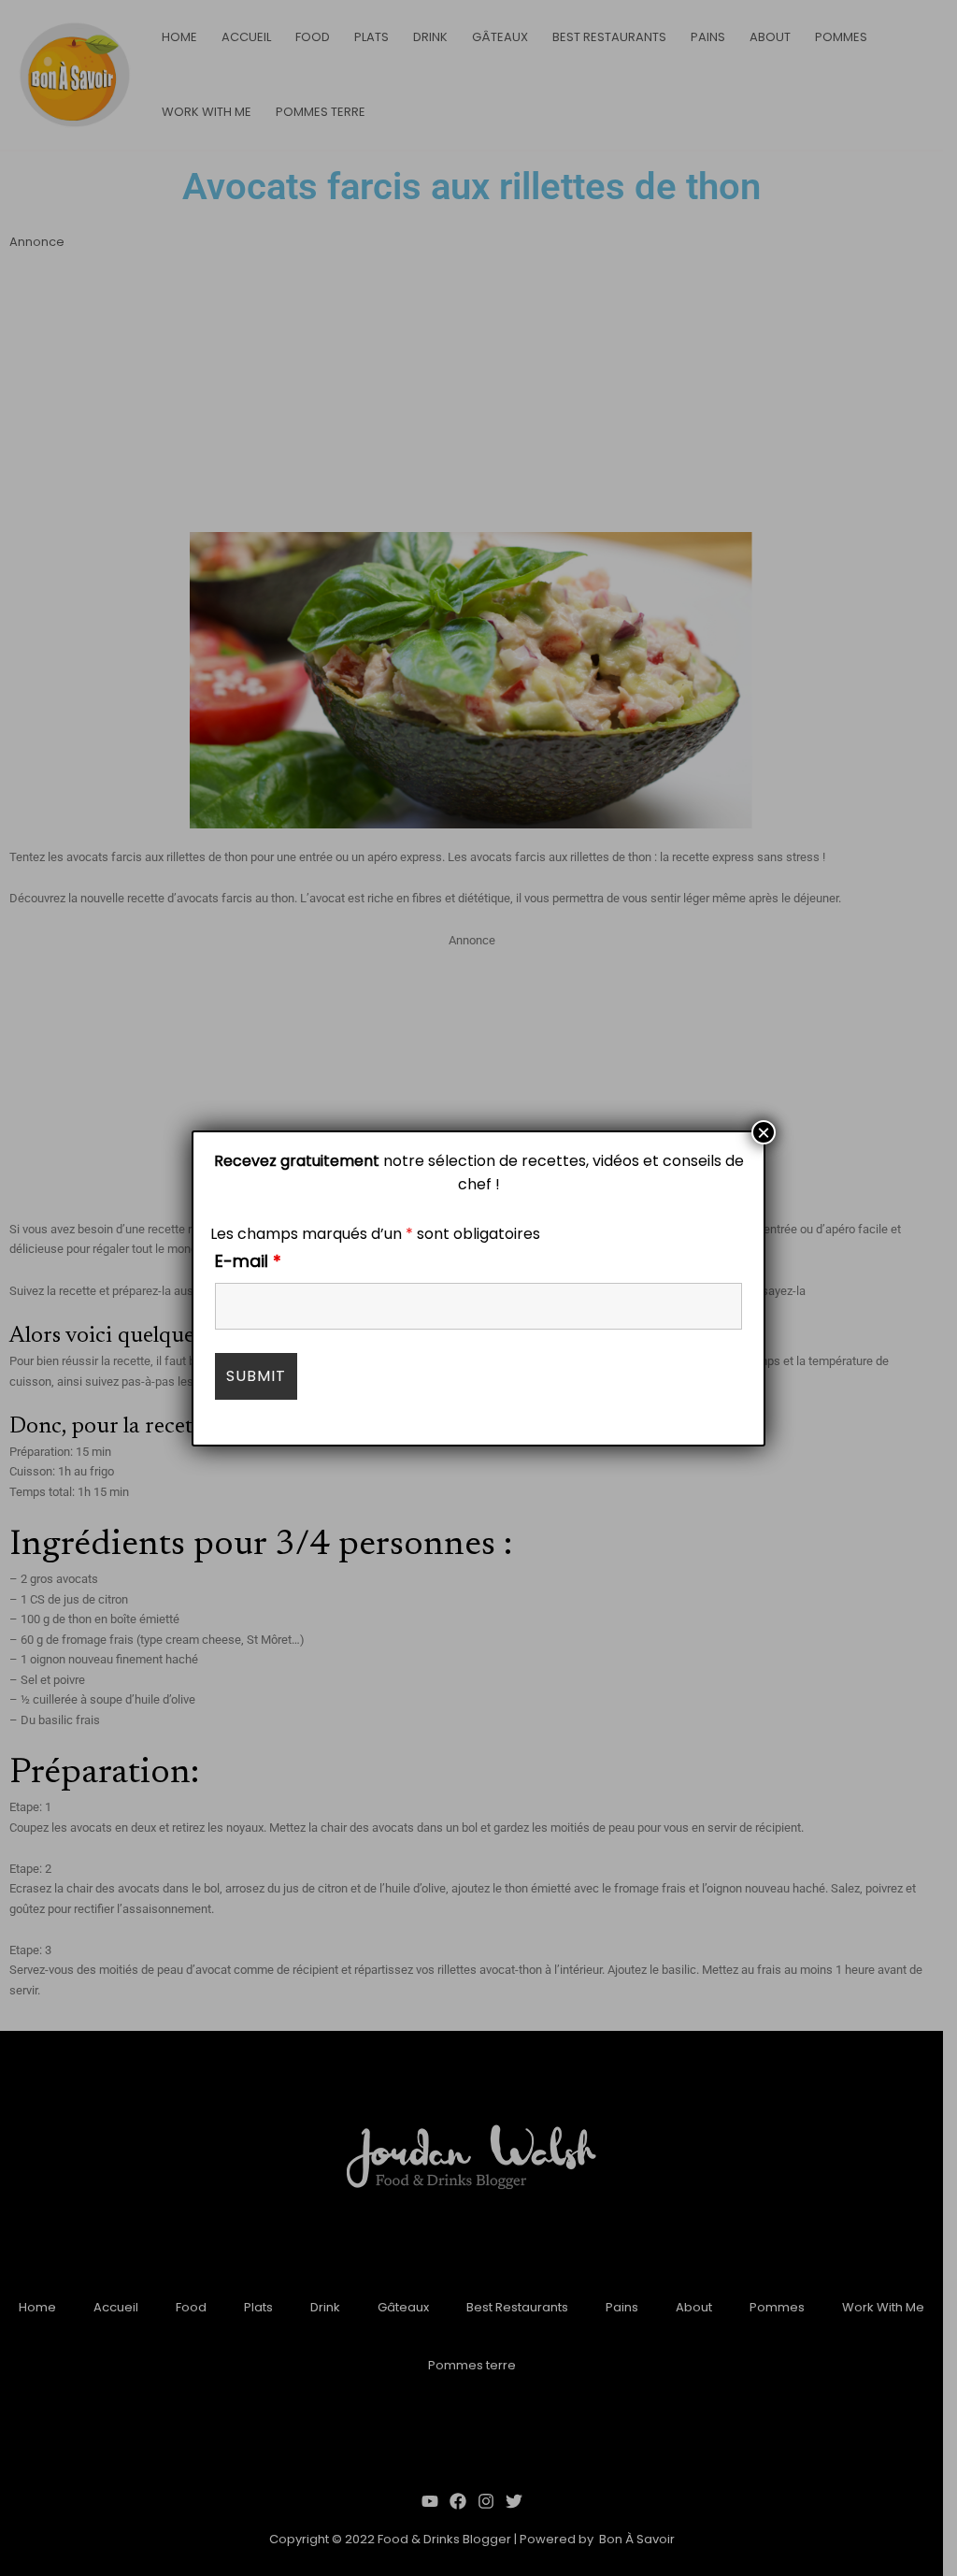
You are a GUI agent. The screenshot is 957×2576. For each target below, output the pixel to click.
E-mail (248, 1261)
